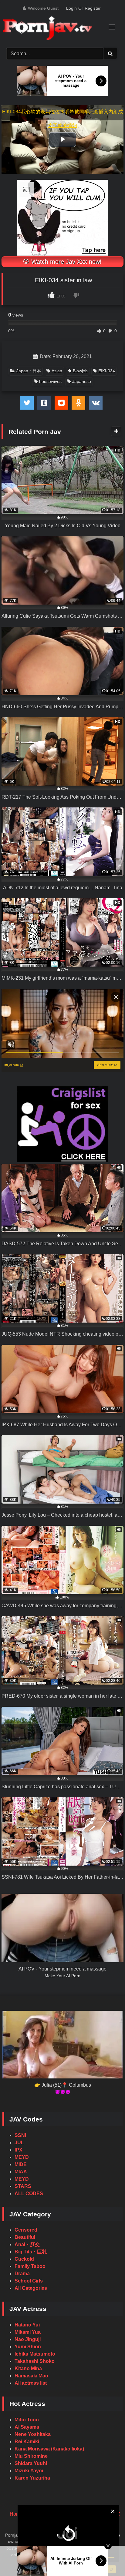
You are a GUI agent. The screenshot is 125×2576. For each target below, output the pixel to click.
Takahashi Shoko (35, 2361)
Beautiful (25, 2237)
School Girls (29, 2281)
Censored (26, 2230)
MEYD (22, 2157)
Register (93, 8)
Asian (57, 371)
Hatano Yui (27, 2325)
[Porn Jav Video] (56, 29)
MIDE (21, 2164)
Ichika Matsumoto (35, 2354)
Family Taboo (30, 2266)
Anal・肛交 (27, 2244)
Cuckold (24, 2259)
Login (71, 8)
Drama (22, 2274)
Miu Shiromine (31, 2456)
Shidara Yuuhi (31, 2463)
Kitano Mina (28, 2368)
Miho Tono (27, 2420)
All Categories (31, 2288)
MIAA (21, 2172)
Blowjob (80, 371)
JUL (19, 2143)
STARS (23, 2186)
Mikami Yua (28, 2332)
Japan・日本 (29, 371)
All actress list (31, 2383)
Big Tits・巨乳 (31, 2252)
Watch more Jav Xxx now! (66, 262)
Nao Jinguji (28, 2339)
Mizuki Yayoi (29, 2471)
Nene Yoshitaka (33, 2434)
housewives (50, 381)
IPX (19, 2150)
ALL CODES (29, 2194)
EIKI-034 (107, 371)
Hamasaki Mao (31, 2376)
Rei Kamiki (27, 2442)
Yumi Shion (28, 2347)
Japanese (82, 381)
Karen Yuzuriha (32, 2478)
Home (16, 2514)
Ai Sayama (27, 2427)
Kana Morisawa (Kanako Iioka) (49, 2449)
